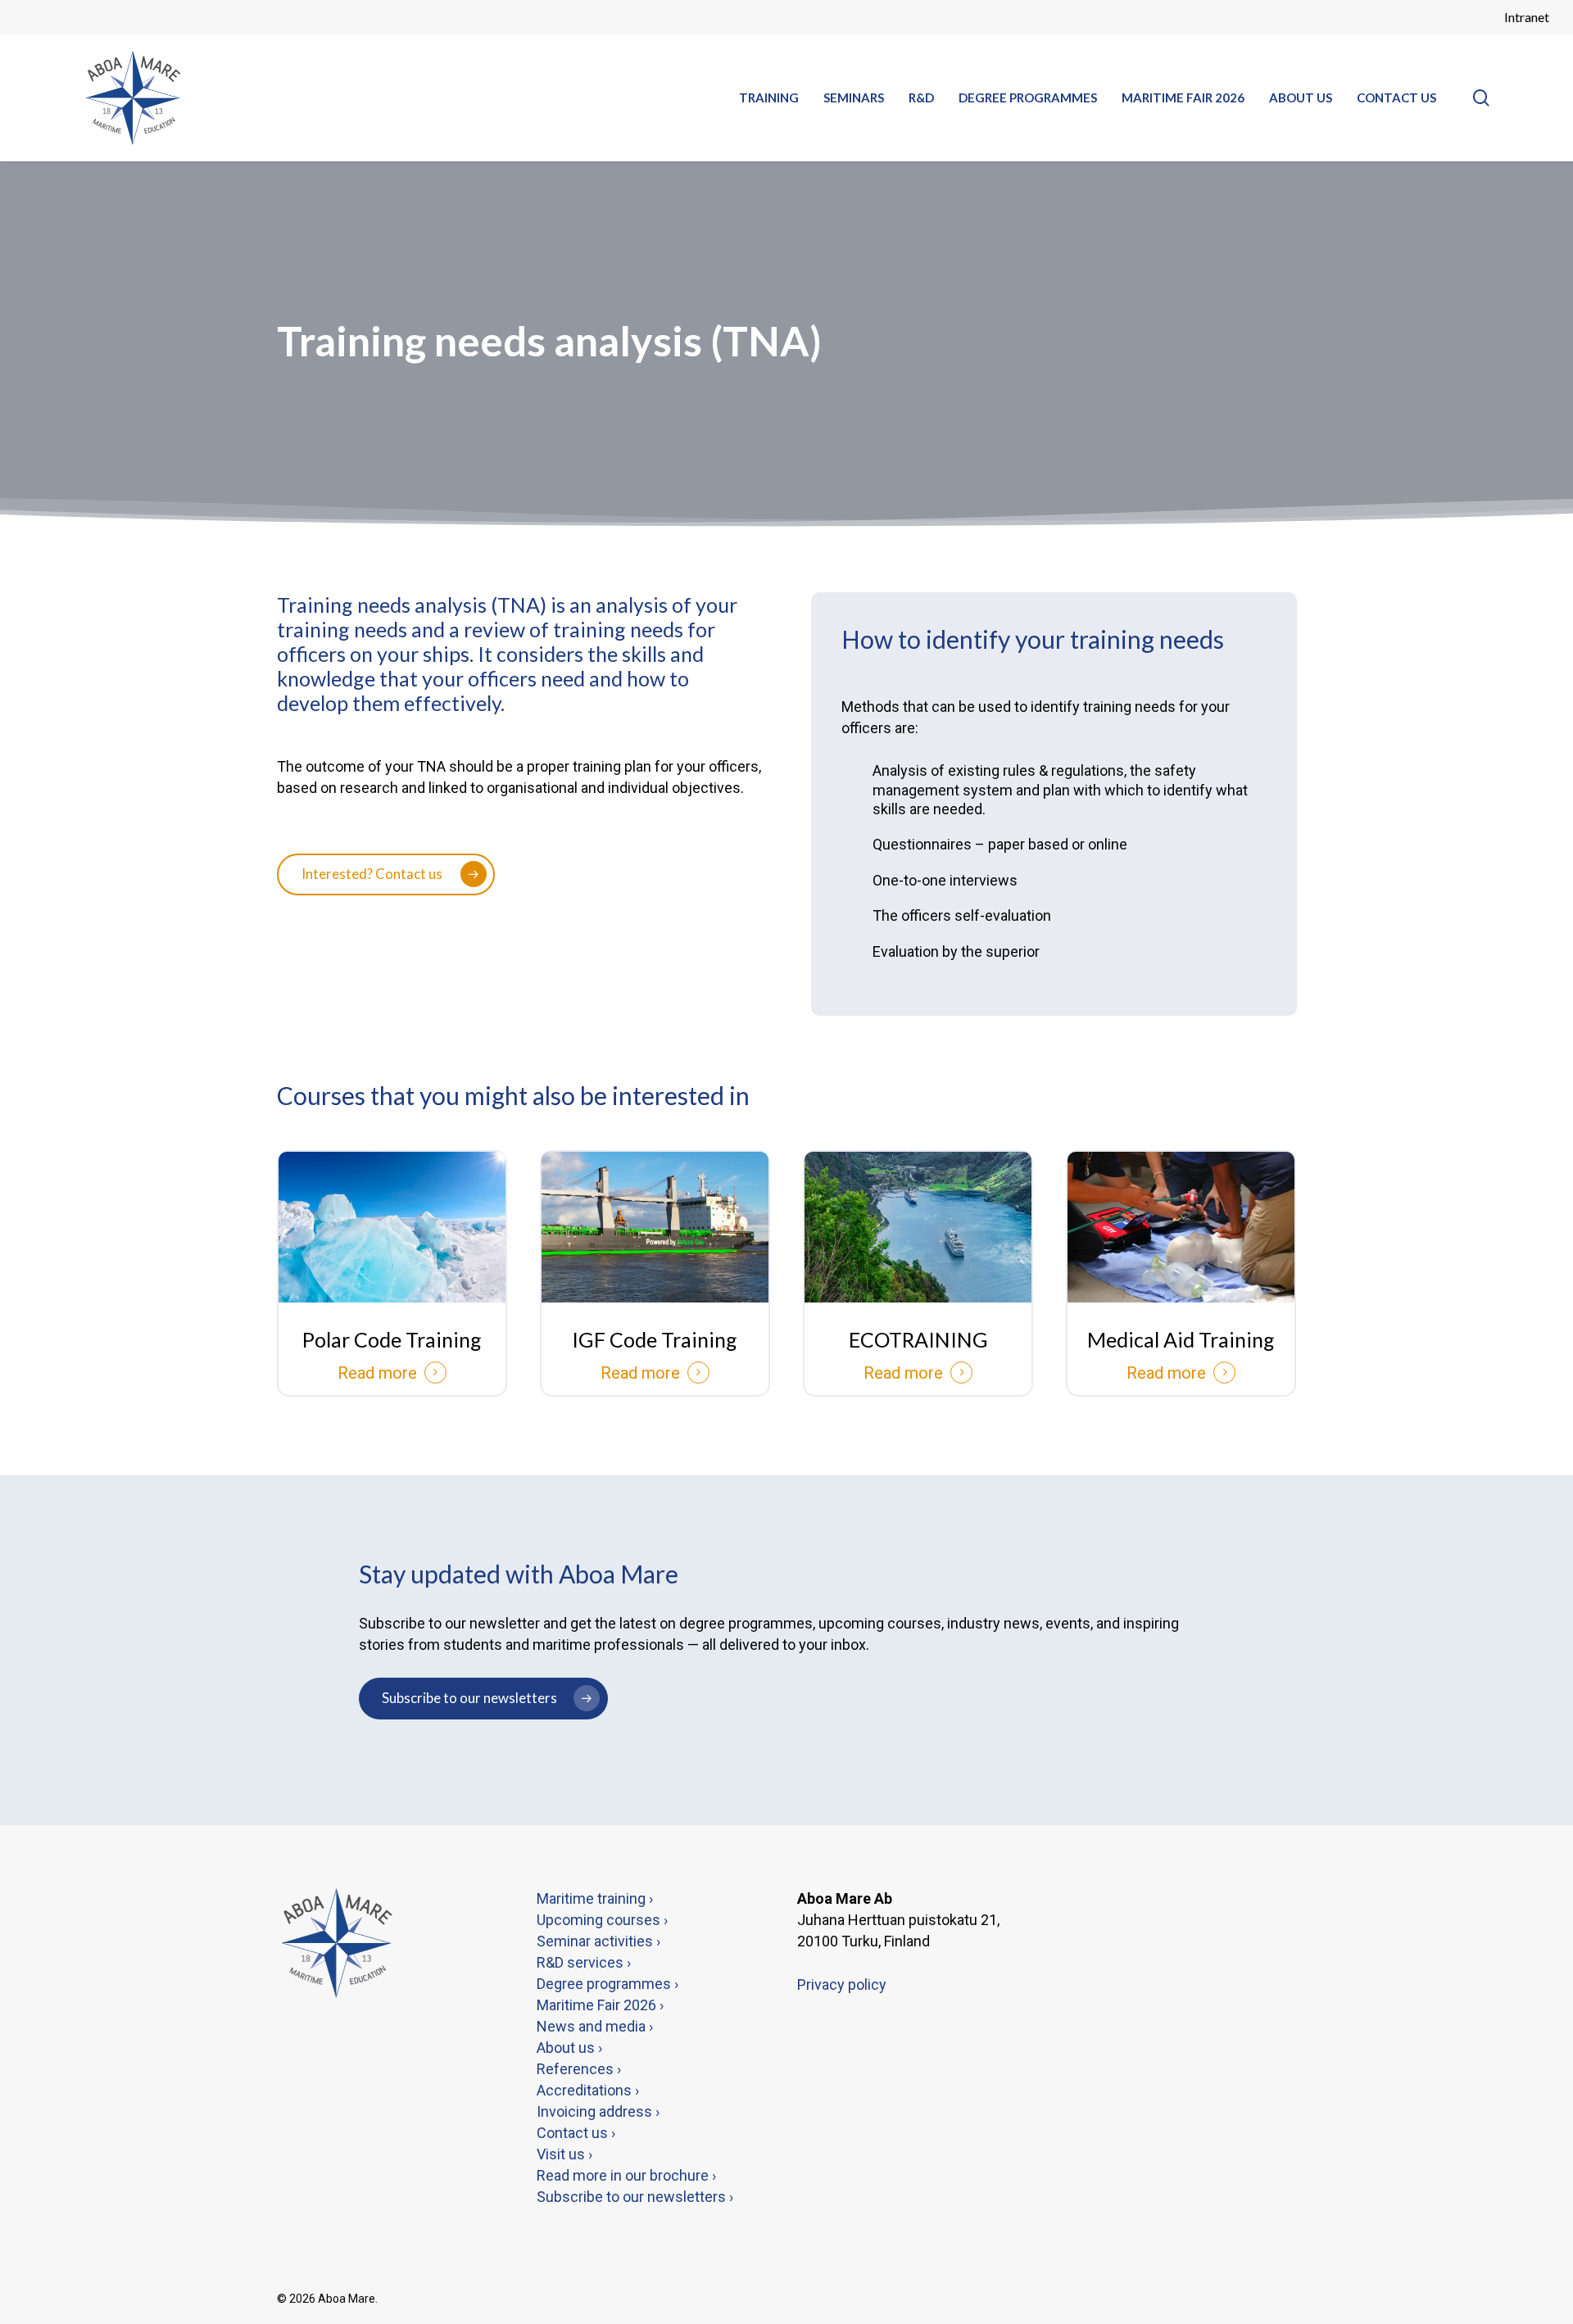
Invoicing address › (598, 2111)
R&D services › (584, 1962)
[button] (386, 874)
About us (567, 2048)
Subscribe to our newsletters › (635, 2197)
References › (579, 2069)
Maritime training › (595, 1898)
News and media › (595, 2026)
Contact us (574, 2133)
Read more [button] (377, 1373)
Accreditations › (588, 2090)
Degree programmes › (607, 1984)
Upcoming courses (598, 1920)
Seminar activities (595, 1941)
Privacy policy (842, 1984)
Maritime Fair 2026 (596, 2005)
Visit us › (564, 2154)
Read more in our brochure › (626, 2175)
